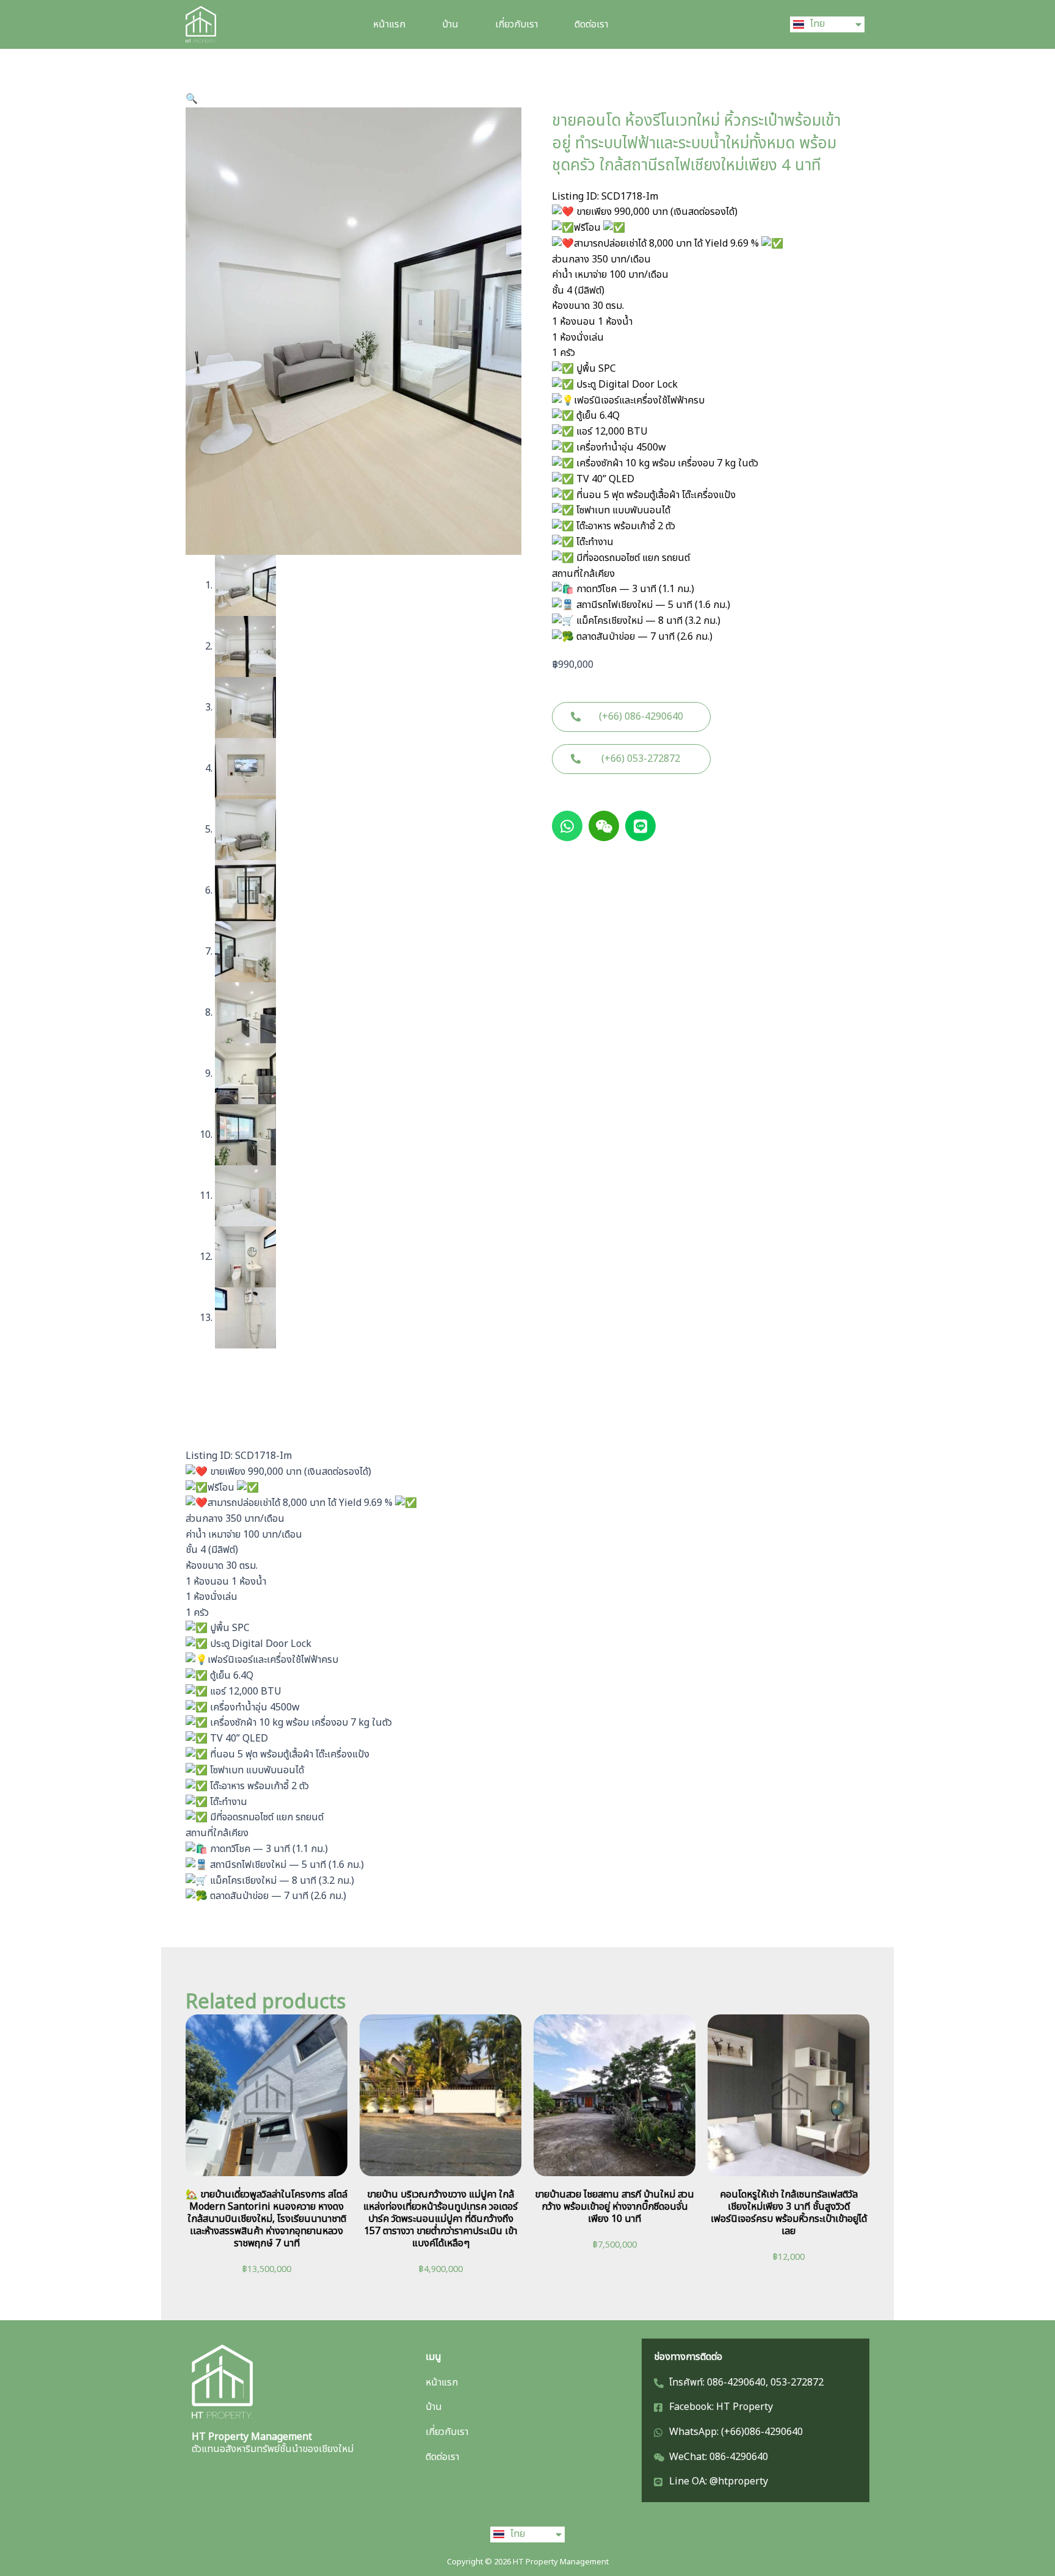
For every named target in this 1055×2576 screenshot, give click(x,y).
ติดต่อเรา (591, 24)
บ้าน (450, 24)
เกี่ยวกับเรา (517, 24)
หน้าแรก (389, 24)
